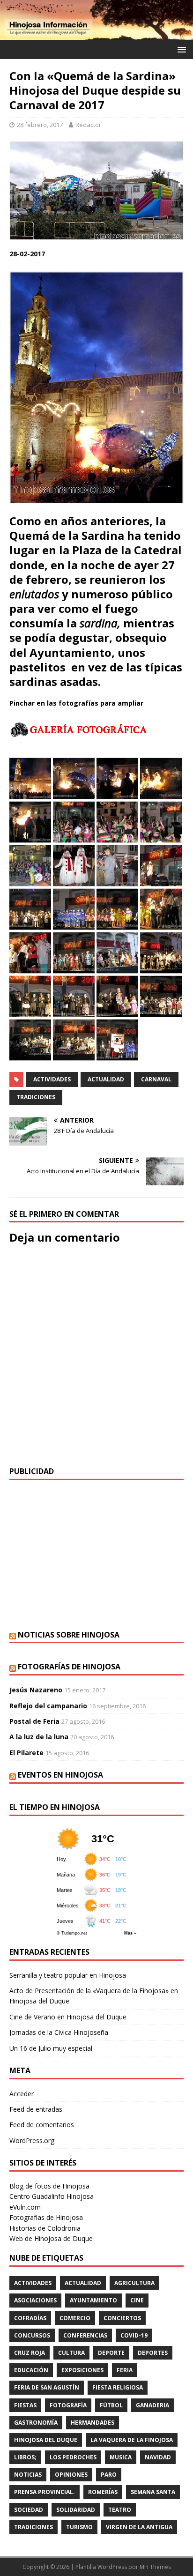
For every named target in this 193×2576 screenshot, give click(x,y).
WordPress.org (32, 2140)
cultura (71, 2353)
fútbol (111, 2405)
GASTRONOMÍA (36, 2423)
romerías (103, 2492)
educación (31, 2370)
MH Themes (155, 2567)
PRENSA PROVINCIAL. (45, 2492)
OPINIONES (71, 2475)
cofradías (30, 2318)
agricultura (134, 2283)
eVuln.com (25, 2207)
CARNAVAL (156, 1079)
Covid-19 (134, 2335)
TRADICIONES (36, 1097)
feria (125, 2370)
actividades (52, 1079)
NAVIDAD (158, 2457)
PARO (109, 2475)
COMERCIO (75, 2318)
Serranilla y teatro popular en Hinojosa (68, 1975)
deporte (111, 2353)
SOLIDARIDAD (76, 2510)
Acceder (22, 2094)
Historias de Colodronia (45, 2228)
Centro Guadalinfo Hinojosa (52, 2196)
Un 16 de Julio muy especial (51, 2048)
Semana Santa (153, 2492)
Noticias (28, 2475)
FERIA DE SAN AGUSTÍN (47, 2387)
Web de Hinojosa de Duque (51, 2238)
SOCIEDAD (29, 2510)
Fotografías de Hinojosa (69, 1667)
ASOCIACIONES (35, 2300)
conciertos (122, 2318)
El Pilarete (26, 1753)
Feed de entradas (36, 2109)
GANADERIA (152, 2405)
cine (137, 2300)
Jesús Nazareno (36, 1690)
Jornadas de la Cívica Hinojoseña (59, 2032)
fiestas (25, 2405)
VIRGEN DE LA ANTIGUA (139, 2527)
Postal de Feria (34, 1721)
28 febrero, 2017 (40, 125)
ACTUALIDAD (106, 1079)
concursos (32, 2335)
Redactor (88, 125)
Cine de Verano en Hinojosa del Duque (68, 2017)
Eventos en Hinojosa (60, 1775)
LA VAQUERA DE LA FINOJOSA (132, 2440)
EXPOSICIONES (82, 2370)
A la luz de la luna (39, 1737)
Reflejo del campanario (48, 1706)
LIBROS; (25, 2457)
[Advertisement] (96, 1555)
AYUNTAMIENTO (93, 2300)
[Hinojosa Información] (96, 34)
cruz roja (30, 2353)
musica (121, 2457)
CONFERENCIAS (85, 2335)
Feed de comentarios (42, 2125)
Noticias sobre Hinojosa (69, 1635)
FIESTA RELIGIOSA (118, 2387)
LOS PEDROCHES (73, 2457)
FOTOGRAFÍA (68, 2405)
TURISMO (79, 2527)
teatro (120, 2510)
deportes (153, 2353)
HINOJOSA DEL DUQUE (46, 2440)
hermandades (93, 2423)
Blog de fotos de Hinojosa (49, 2186)
